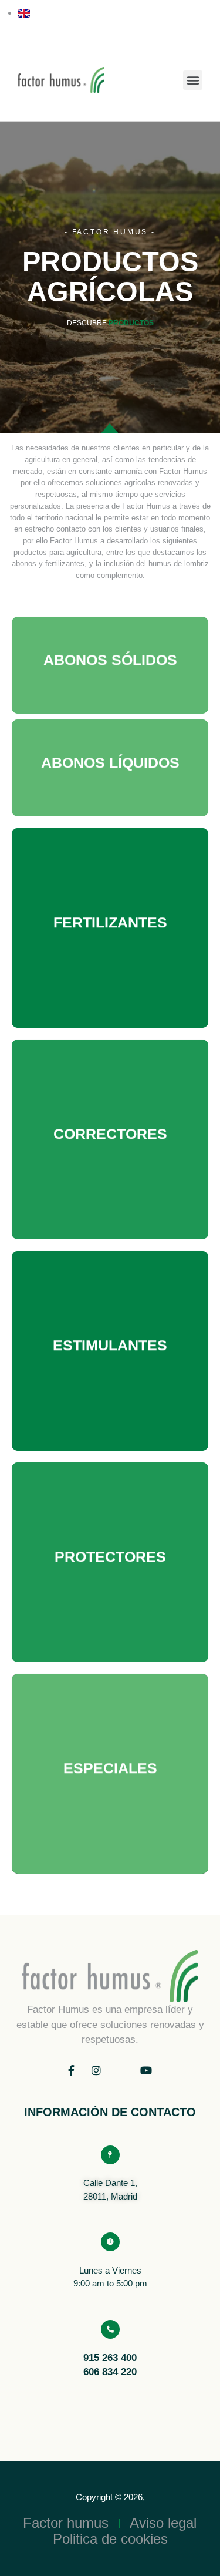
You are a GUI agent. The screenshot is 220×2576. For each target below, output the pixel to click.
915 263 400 (110, 2358)
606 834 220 (110, 2372)
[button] (193, 80)
